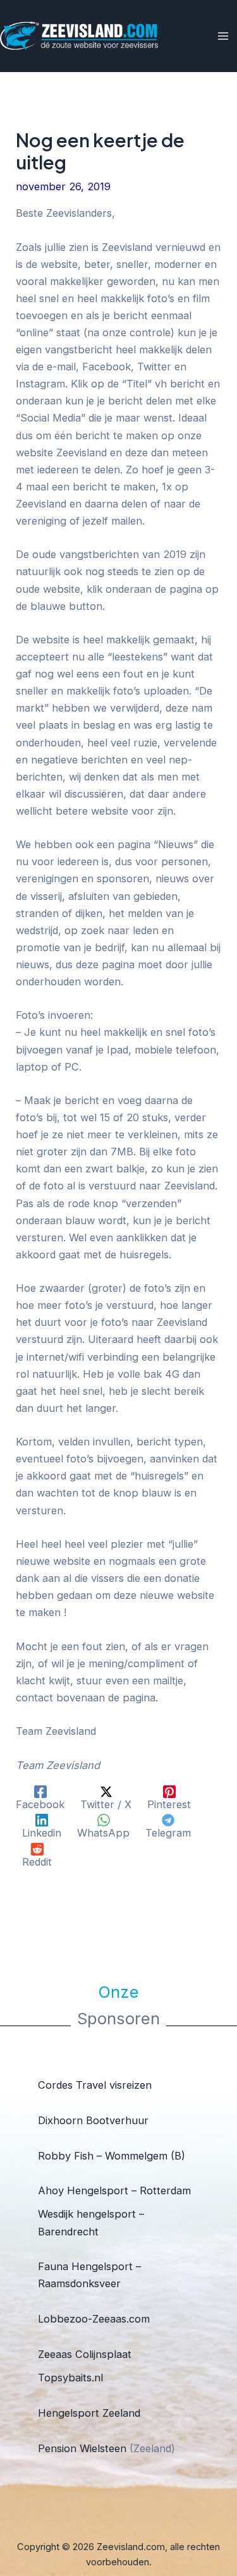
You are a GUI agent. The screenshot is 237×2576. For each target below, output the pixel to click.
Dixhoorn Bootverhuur (93, 2120)
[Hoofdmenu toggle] (223, 36)
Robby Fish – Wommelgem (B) (112, 2156)
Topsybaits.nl (70, 2378)
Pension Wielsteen (82, 2448)
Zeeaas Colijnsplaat (85, 2354)
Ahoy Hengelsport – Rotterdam (114, 2190)
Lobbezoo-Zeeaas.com (94, 2319)
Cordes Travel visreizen (95, 2085)
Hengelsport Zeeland (89, 2413)
